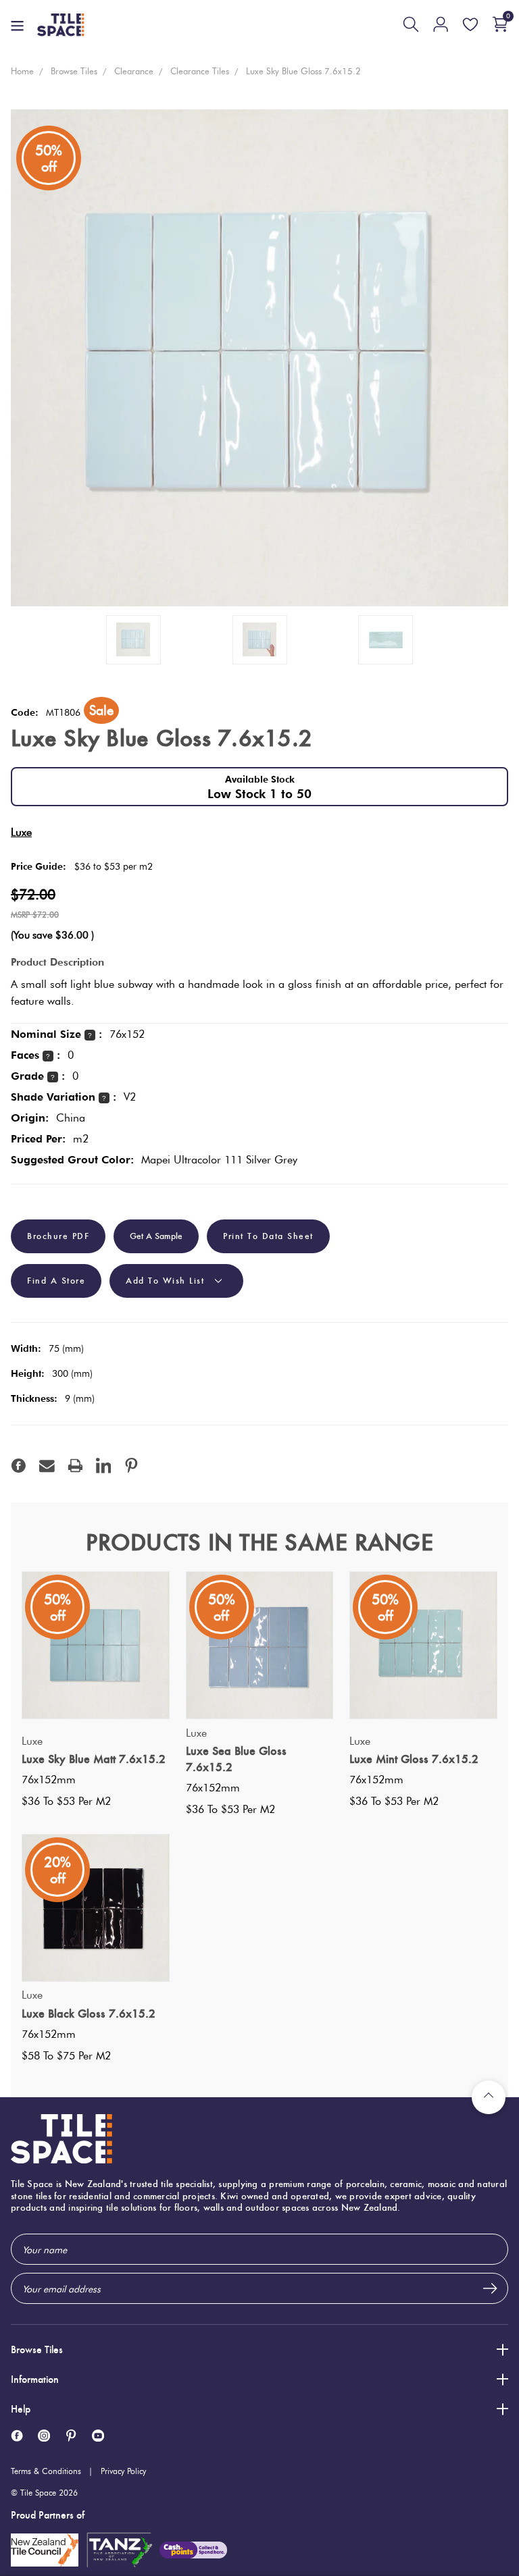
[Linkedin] (104, 1466)
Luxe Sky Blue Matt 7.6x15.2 (94, 1759)
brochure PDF (58, 1236)
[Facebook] (19, 1466)
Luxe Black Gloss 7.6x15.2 (89, 2014)
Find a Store (56, 1281)
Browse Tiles (37, 2349)
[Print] (75, 1466)
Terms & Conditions (46, 2471)
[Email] (47, 1466)
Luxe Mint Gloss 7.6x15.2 (414, 1759)
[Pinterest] (131, 1466)
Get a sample (156, 1236)
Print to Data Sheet (268, 1236)
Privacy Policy (123, 2471)
